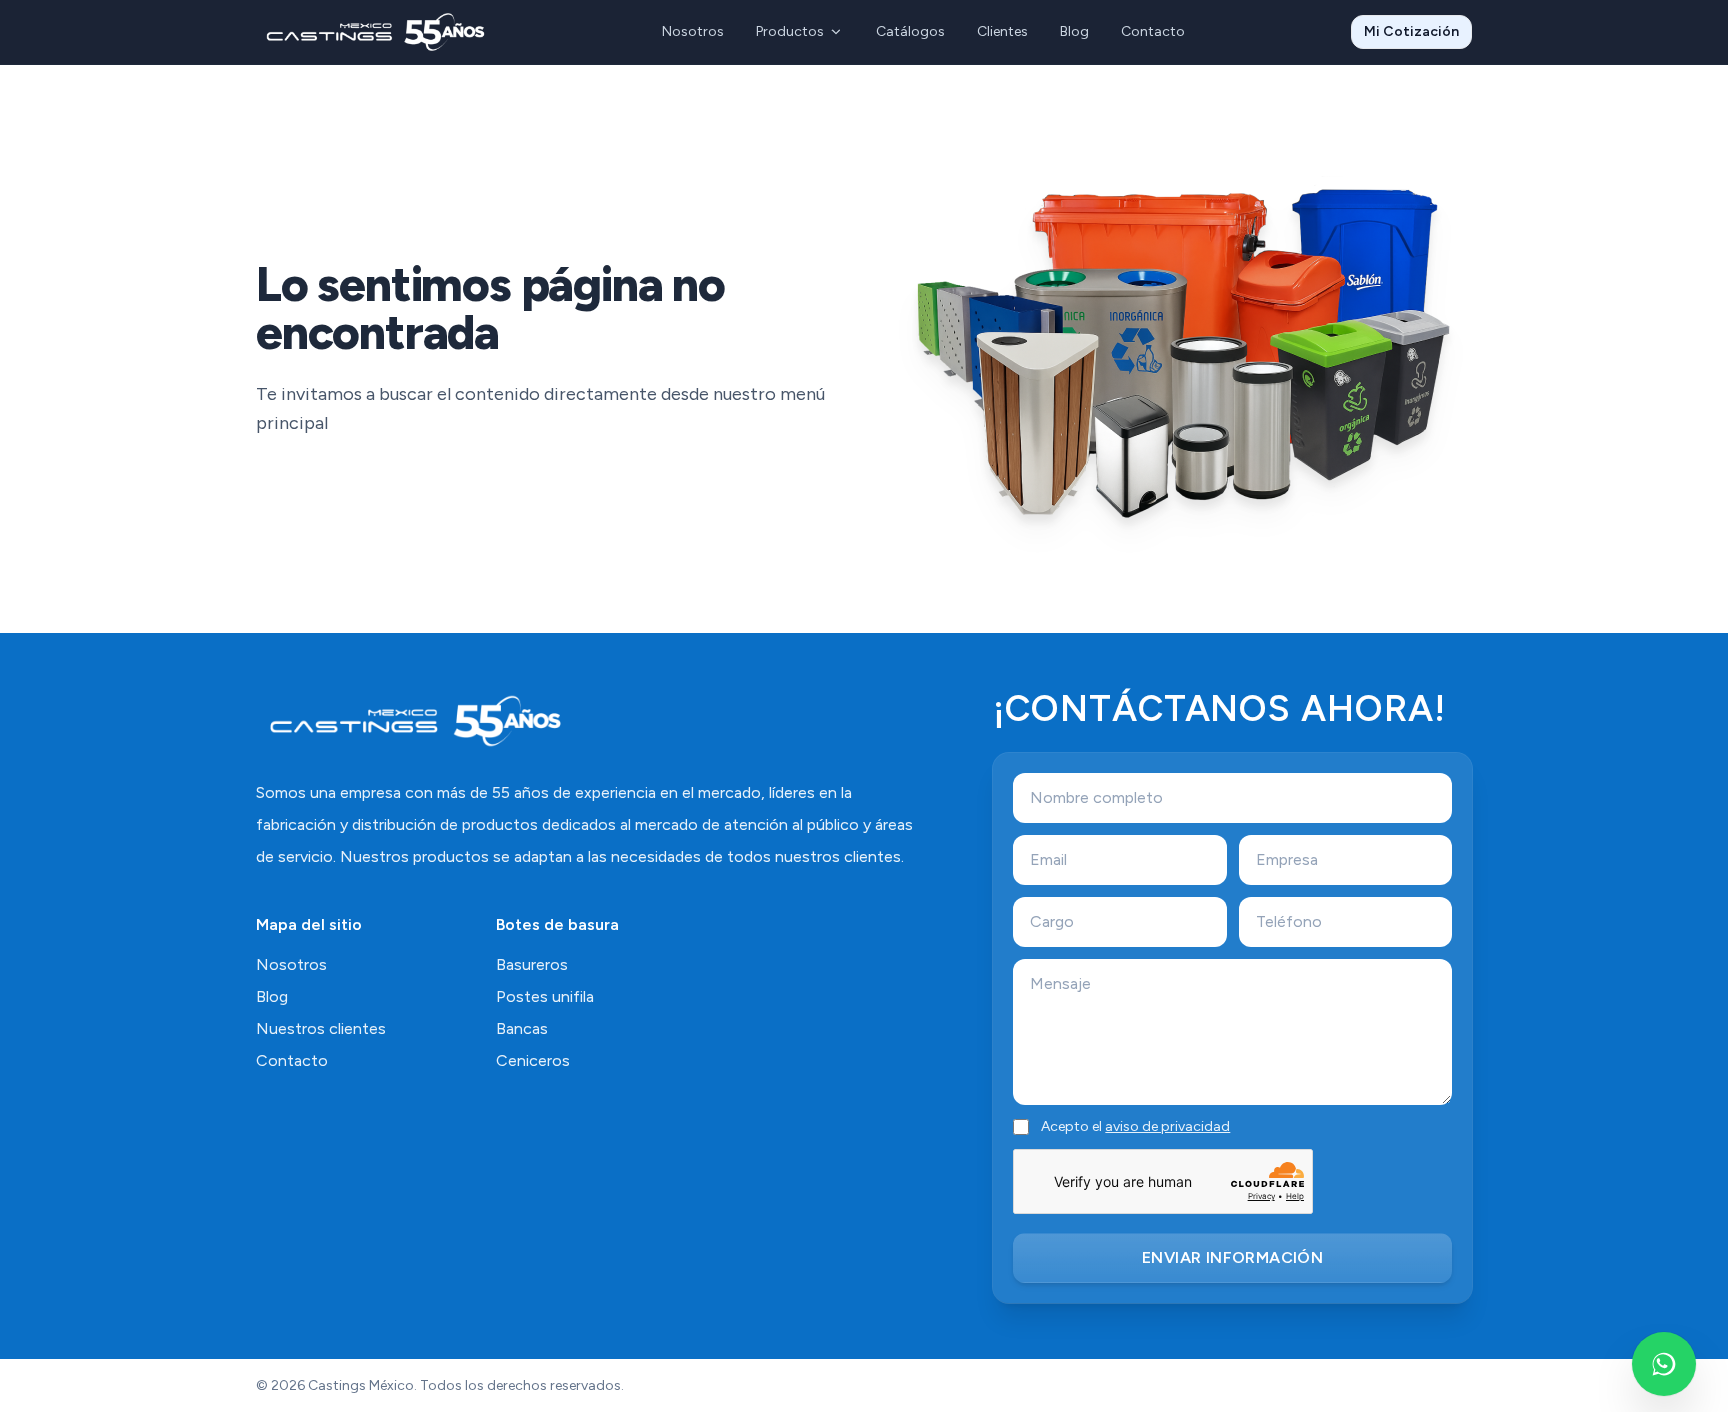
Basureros (532, 964)
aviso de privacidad (1167, 1126)
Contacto (1153, 31)
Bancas (522, 1028)
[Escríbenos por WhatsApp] (1664, 1364)
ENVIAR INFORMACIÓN (1232, 1257)
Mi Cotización (1411, 31)
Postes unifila (545, 996)
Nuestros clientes (321, 1028)
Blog (1074, 31)
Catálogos (910, 31)
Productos (790, 31)
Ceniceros (533, 1060)
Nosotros (693, 31)
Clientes (1002, 31)
